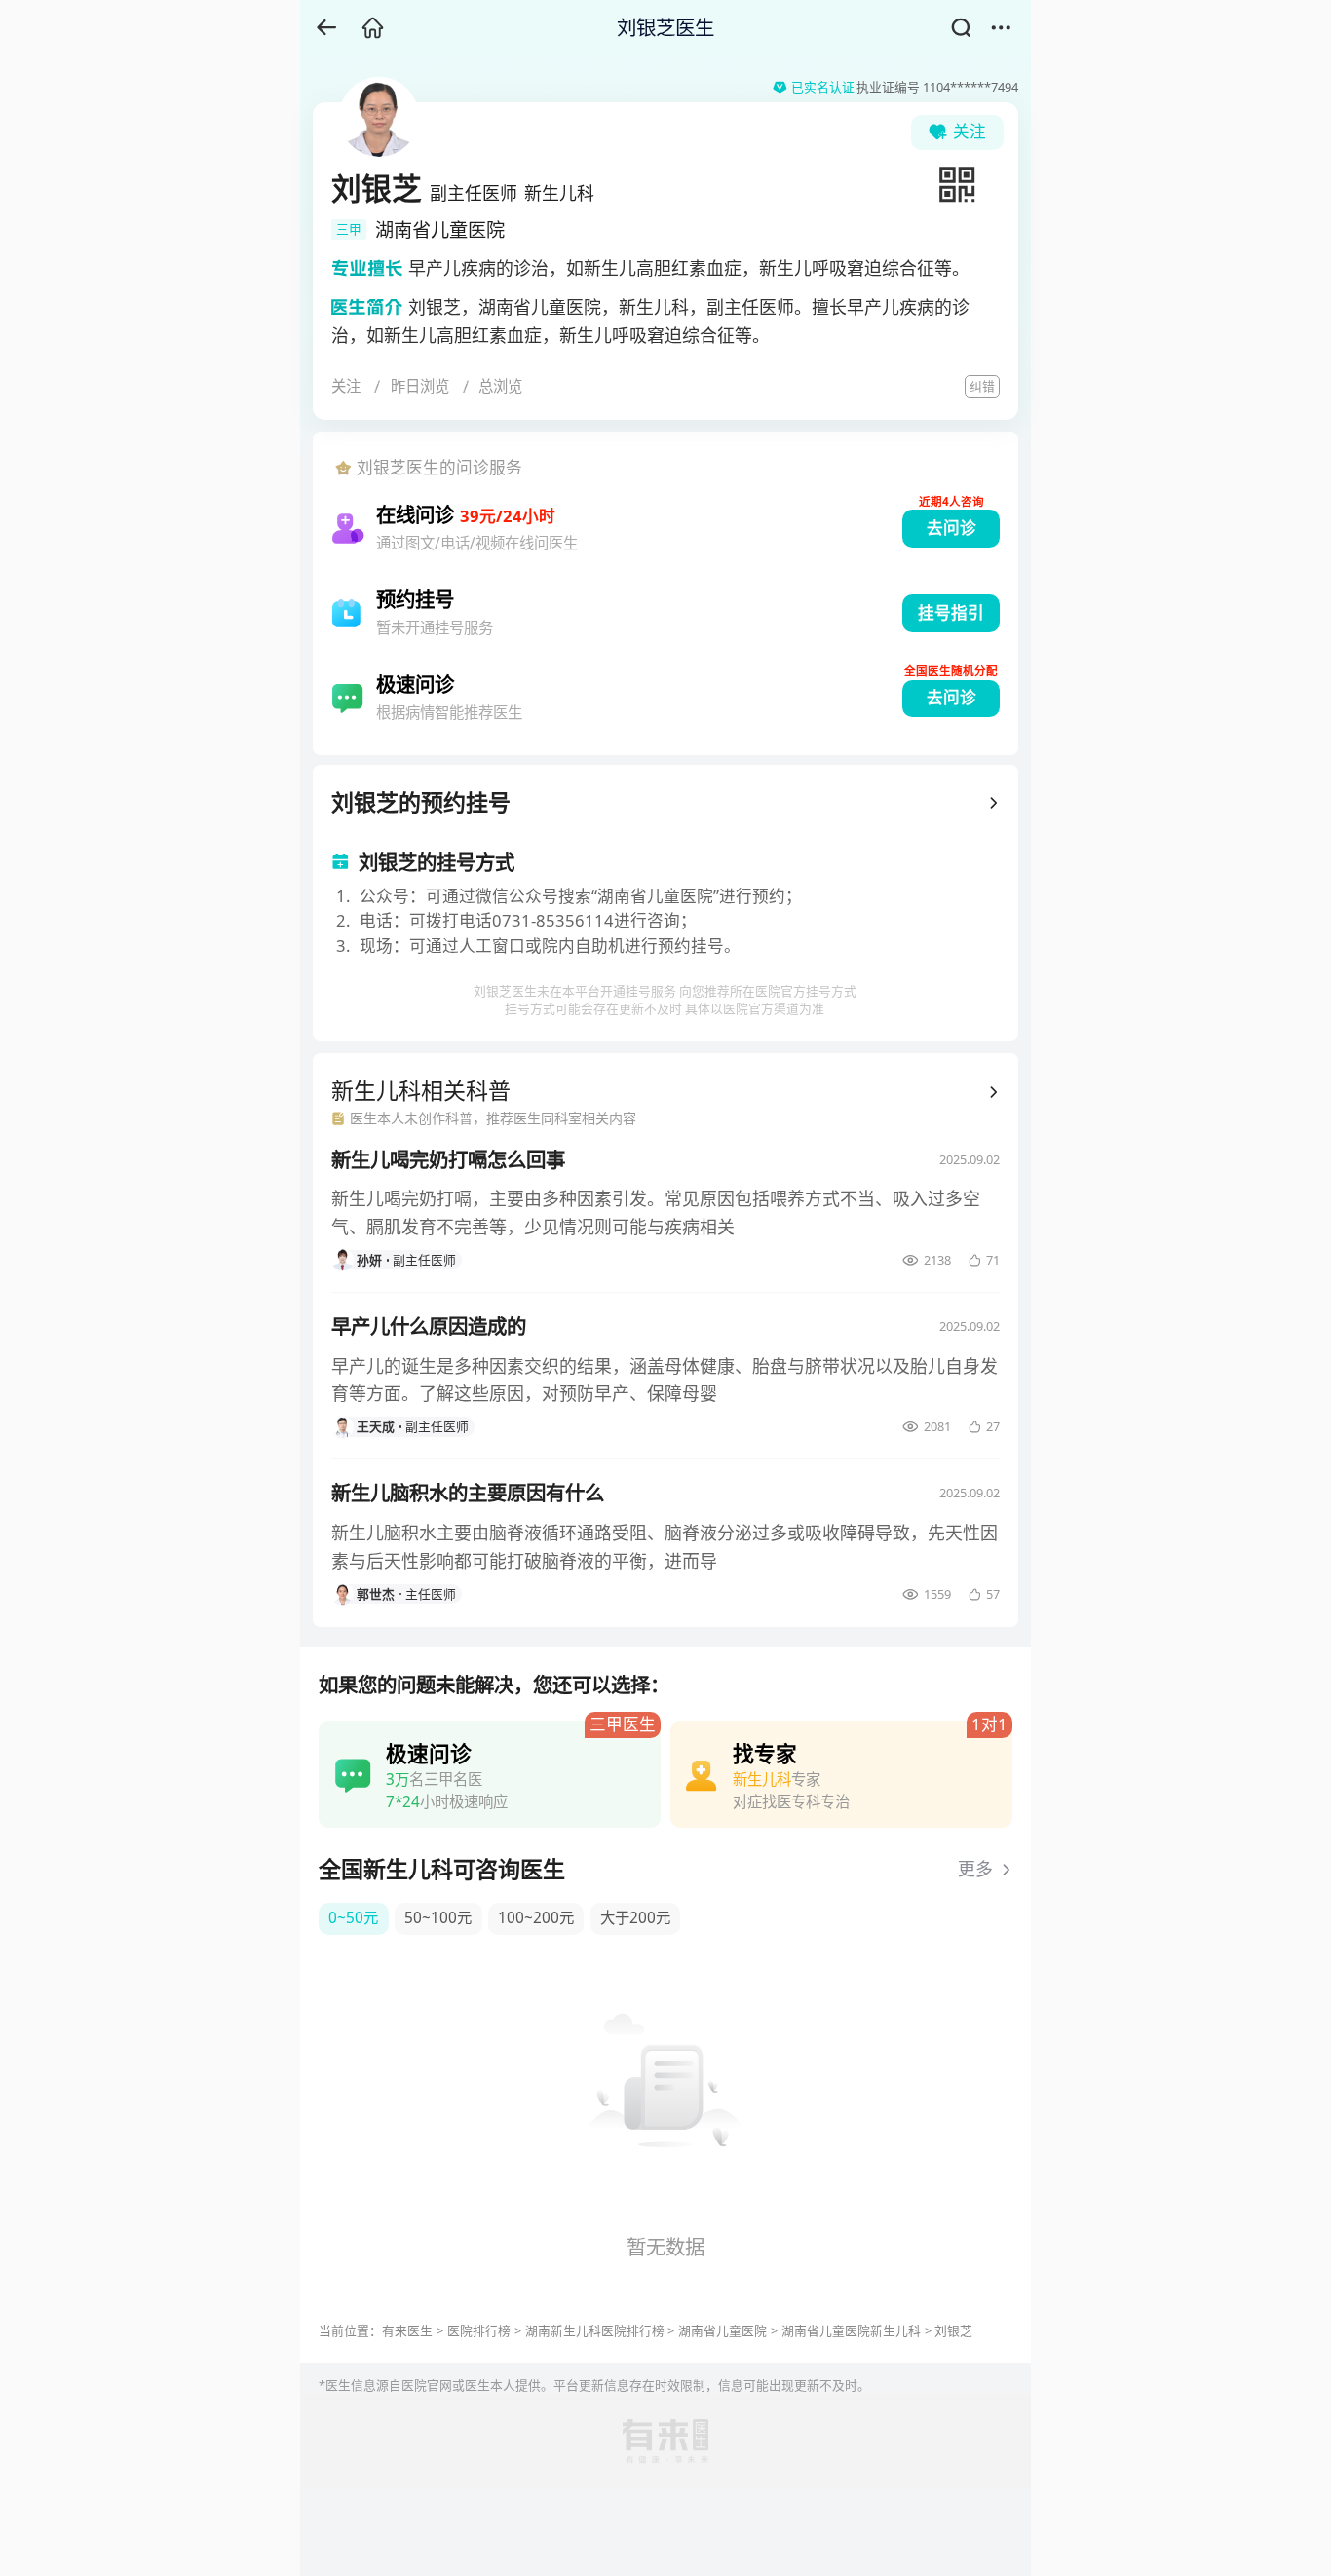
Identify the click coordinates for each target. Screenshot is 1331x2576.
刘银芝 (953, 2330)
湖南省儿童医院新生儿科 (851, 2330)
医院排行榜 (479, 2330)
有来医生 (407, 2330)
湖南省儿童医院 (723, 2330)
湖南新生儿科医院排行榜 (595, 2330)
